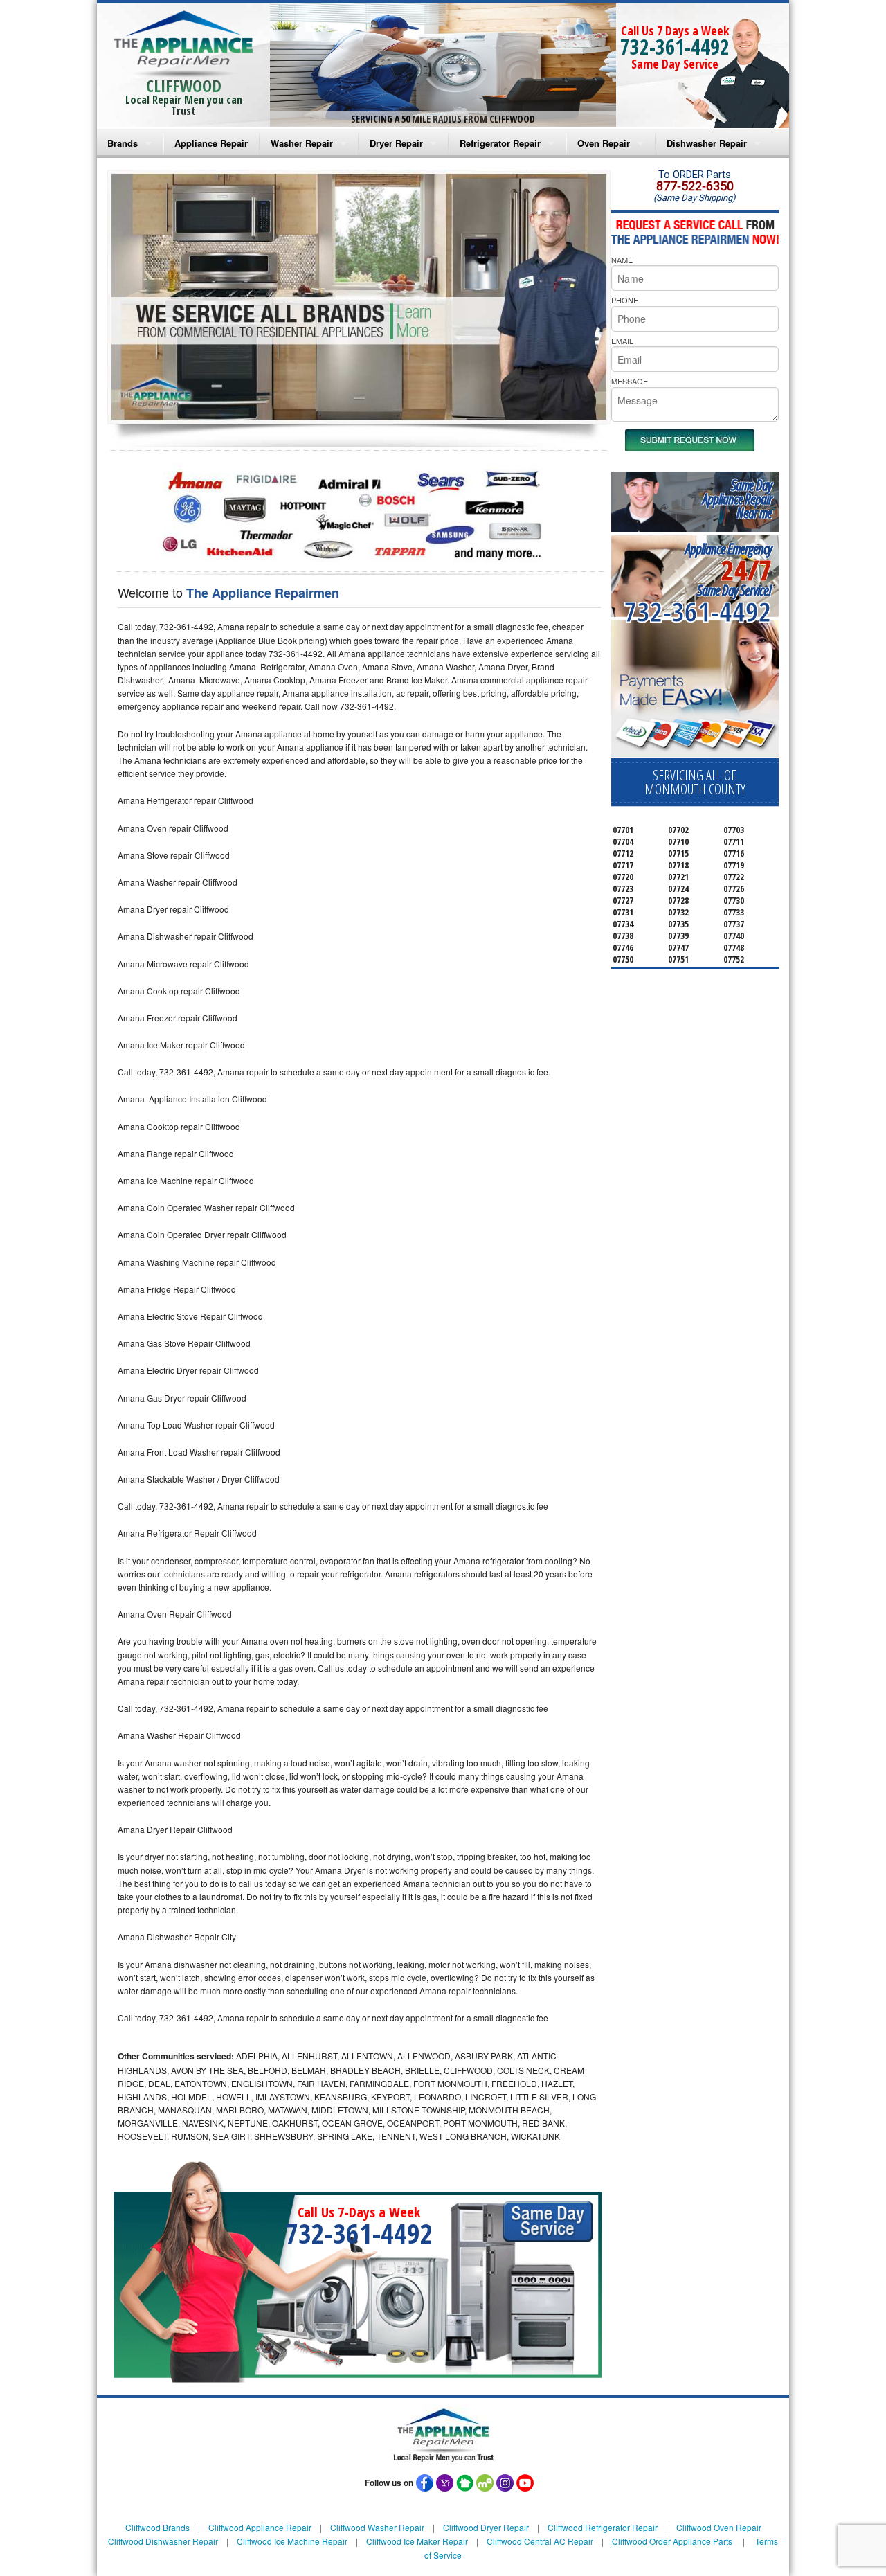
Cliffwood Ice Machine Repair (292, 2541)
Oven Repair (604, 143)
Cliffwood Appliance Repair (260, 2527)
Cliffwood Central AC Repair (540, 2541)
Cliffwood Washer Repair (377, 2527)
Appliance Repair (211, 143)
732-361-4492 (675, 47)
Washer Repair (302, 143)
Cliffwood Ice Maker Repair (417, 2541)
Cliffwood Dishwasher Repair (163, 2541)
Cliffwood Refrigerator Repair (603, 2527)
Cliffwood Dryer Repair (486, 2527)
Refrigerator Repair (500, 143)
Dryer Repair (396, 143)
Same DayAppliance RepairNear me (737, 499)
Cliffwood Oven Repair (719, 2527)
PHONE (625, 300)
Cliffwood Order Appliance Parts (672, 2541)
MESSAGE (630, 381)
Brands (123, 143)
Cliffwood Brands (157, 2527)
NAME (622, 260)
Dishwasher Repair (707, 143)
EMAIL (622, 341)
